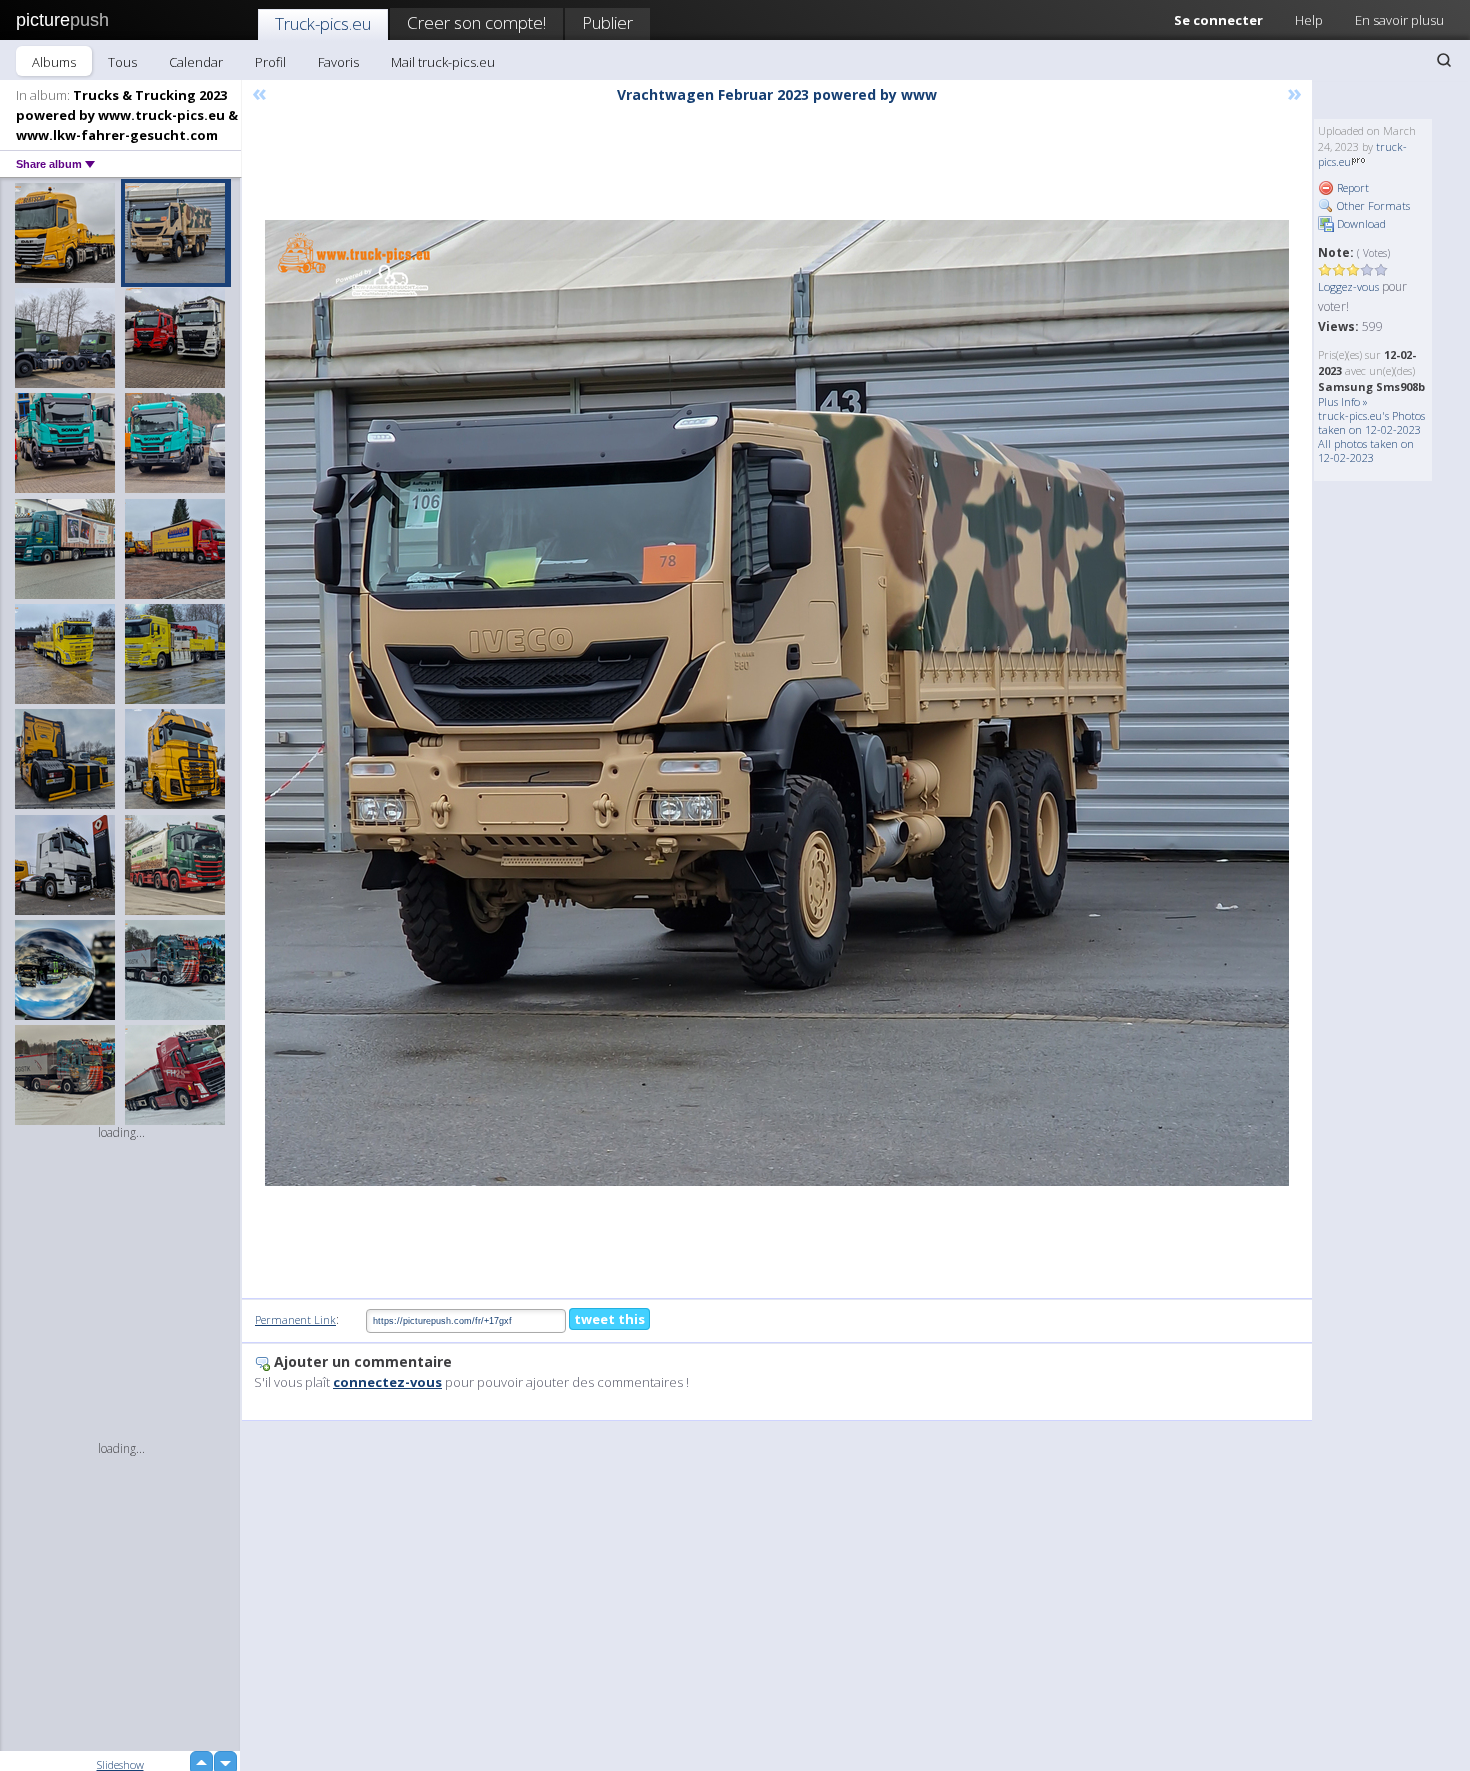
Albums (54, 62)
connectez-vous (387, 1382)
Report (1351, 187)
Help (1309, 20)
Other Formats (1372, 205)
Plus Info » (1343, 401)
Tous (122, 62)
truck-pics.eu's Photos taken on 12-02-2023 (1371, 422)
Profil (270, 62)
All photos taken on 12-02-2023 (1366, 450)
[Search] (1444, 60)
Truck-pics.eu (323, 23)
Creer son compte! (476, 22)
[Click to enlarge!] (777, 703)
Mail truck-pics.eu (443, 62)
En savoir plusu (1399, 20)
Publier (607, 22)
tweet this (609, 1319)
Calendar (196, 62)
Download (1360, 223)
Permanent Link (295, 1319)
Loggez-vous (1348, 286)
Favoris (338, 62)
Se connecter (1218, 20)
